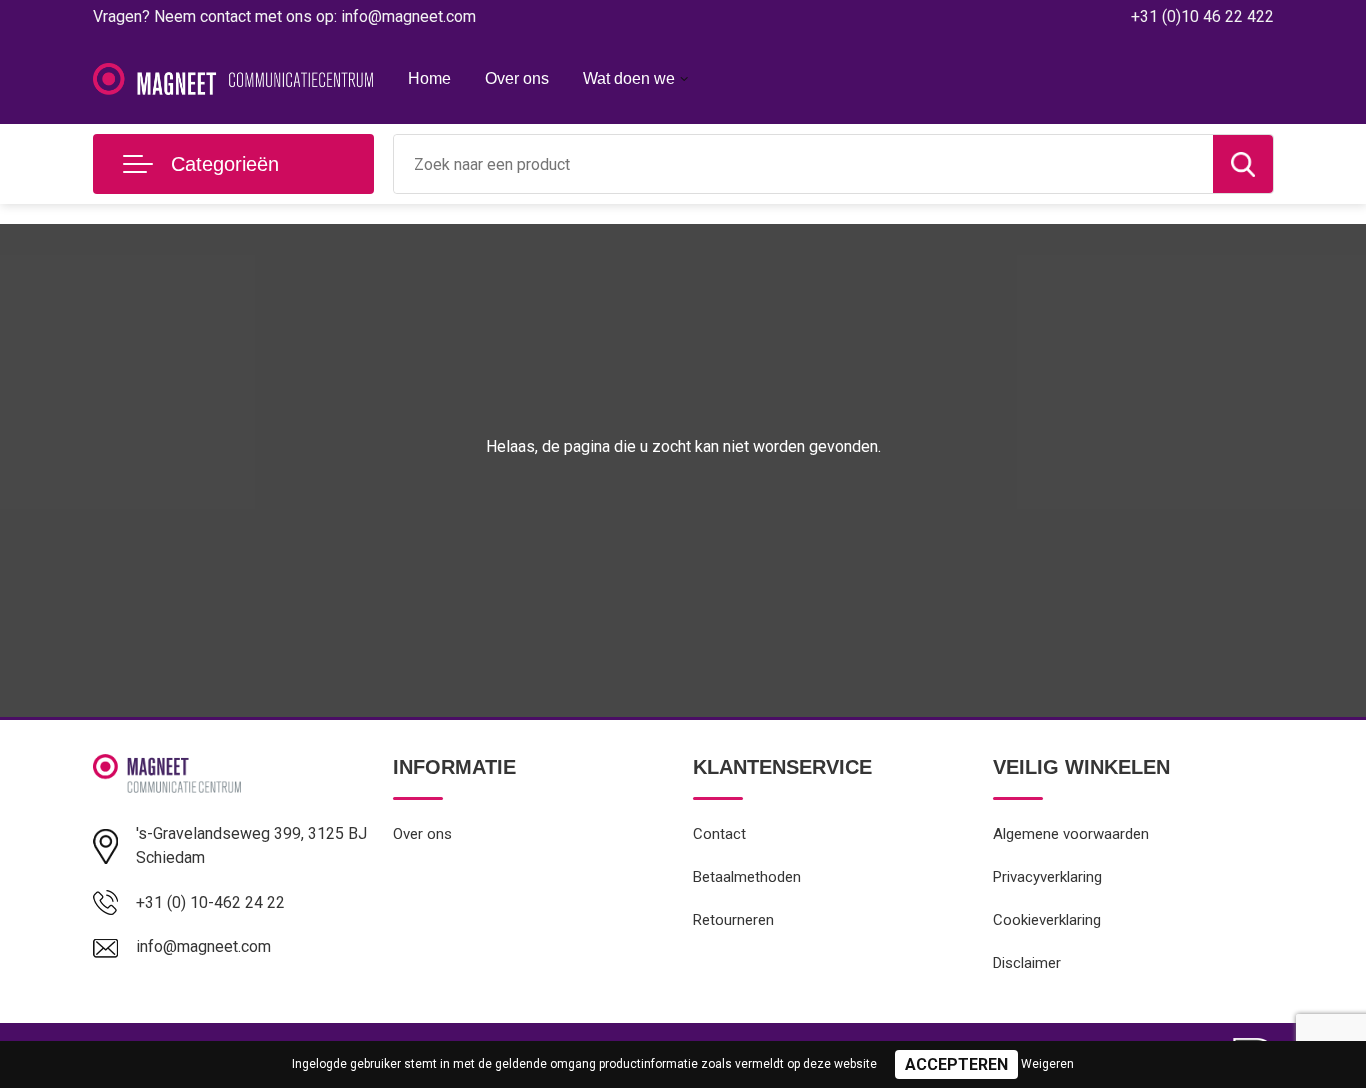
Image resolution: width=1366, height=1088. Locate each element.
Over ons (517, 78)
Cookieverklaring (1047, 920)
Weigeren (1047, 1064)
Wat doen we (629, 78)
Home (429, 78)
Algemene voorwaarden (1071, 834)
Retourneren (733, 920)
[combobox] (803, 164)
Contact (719, 834)
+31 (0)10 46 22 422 (1202, 16)
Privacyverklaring (1047, 877)
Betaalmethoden (747, 877)
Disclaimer (1027, 963)
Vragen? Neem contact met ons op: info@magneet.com (284, 16)
